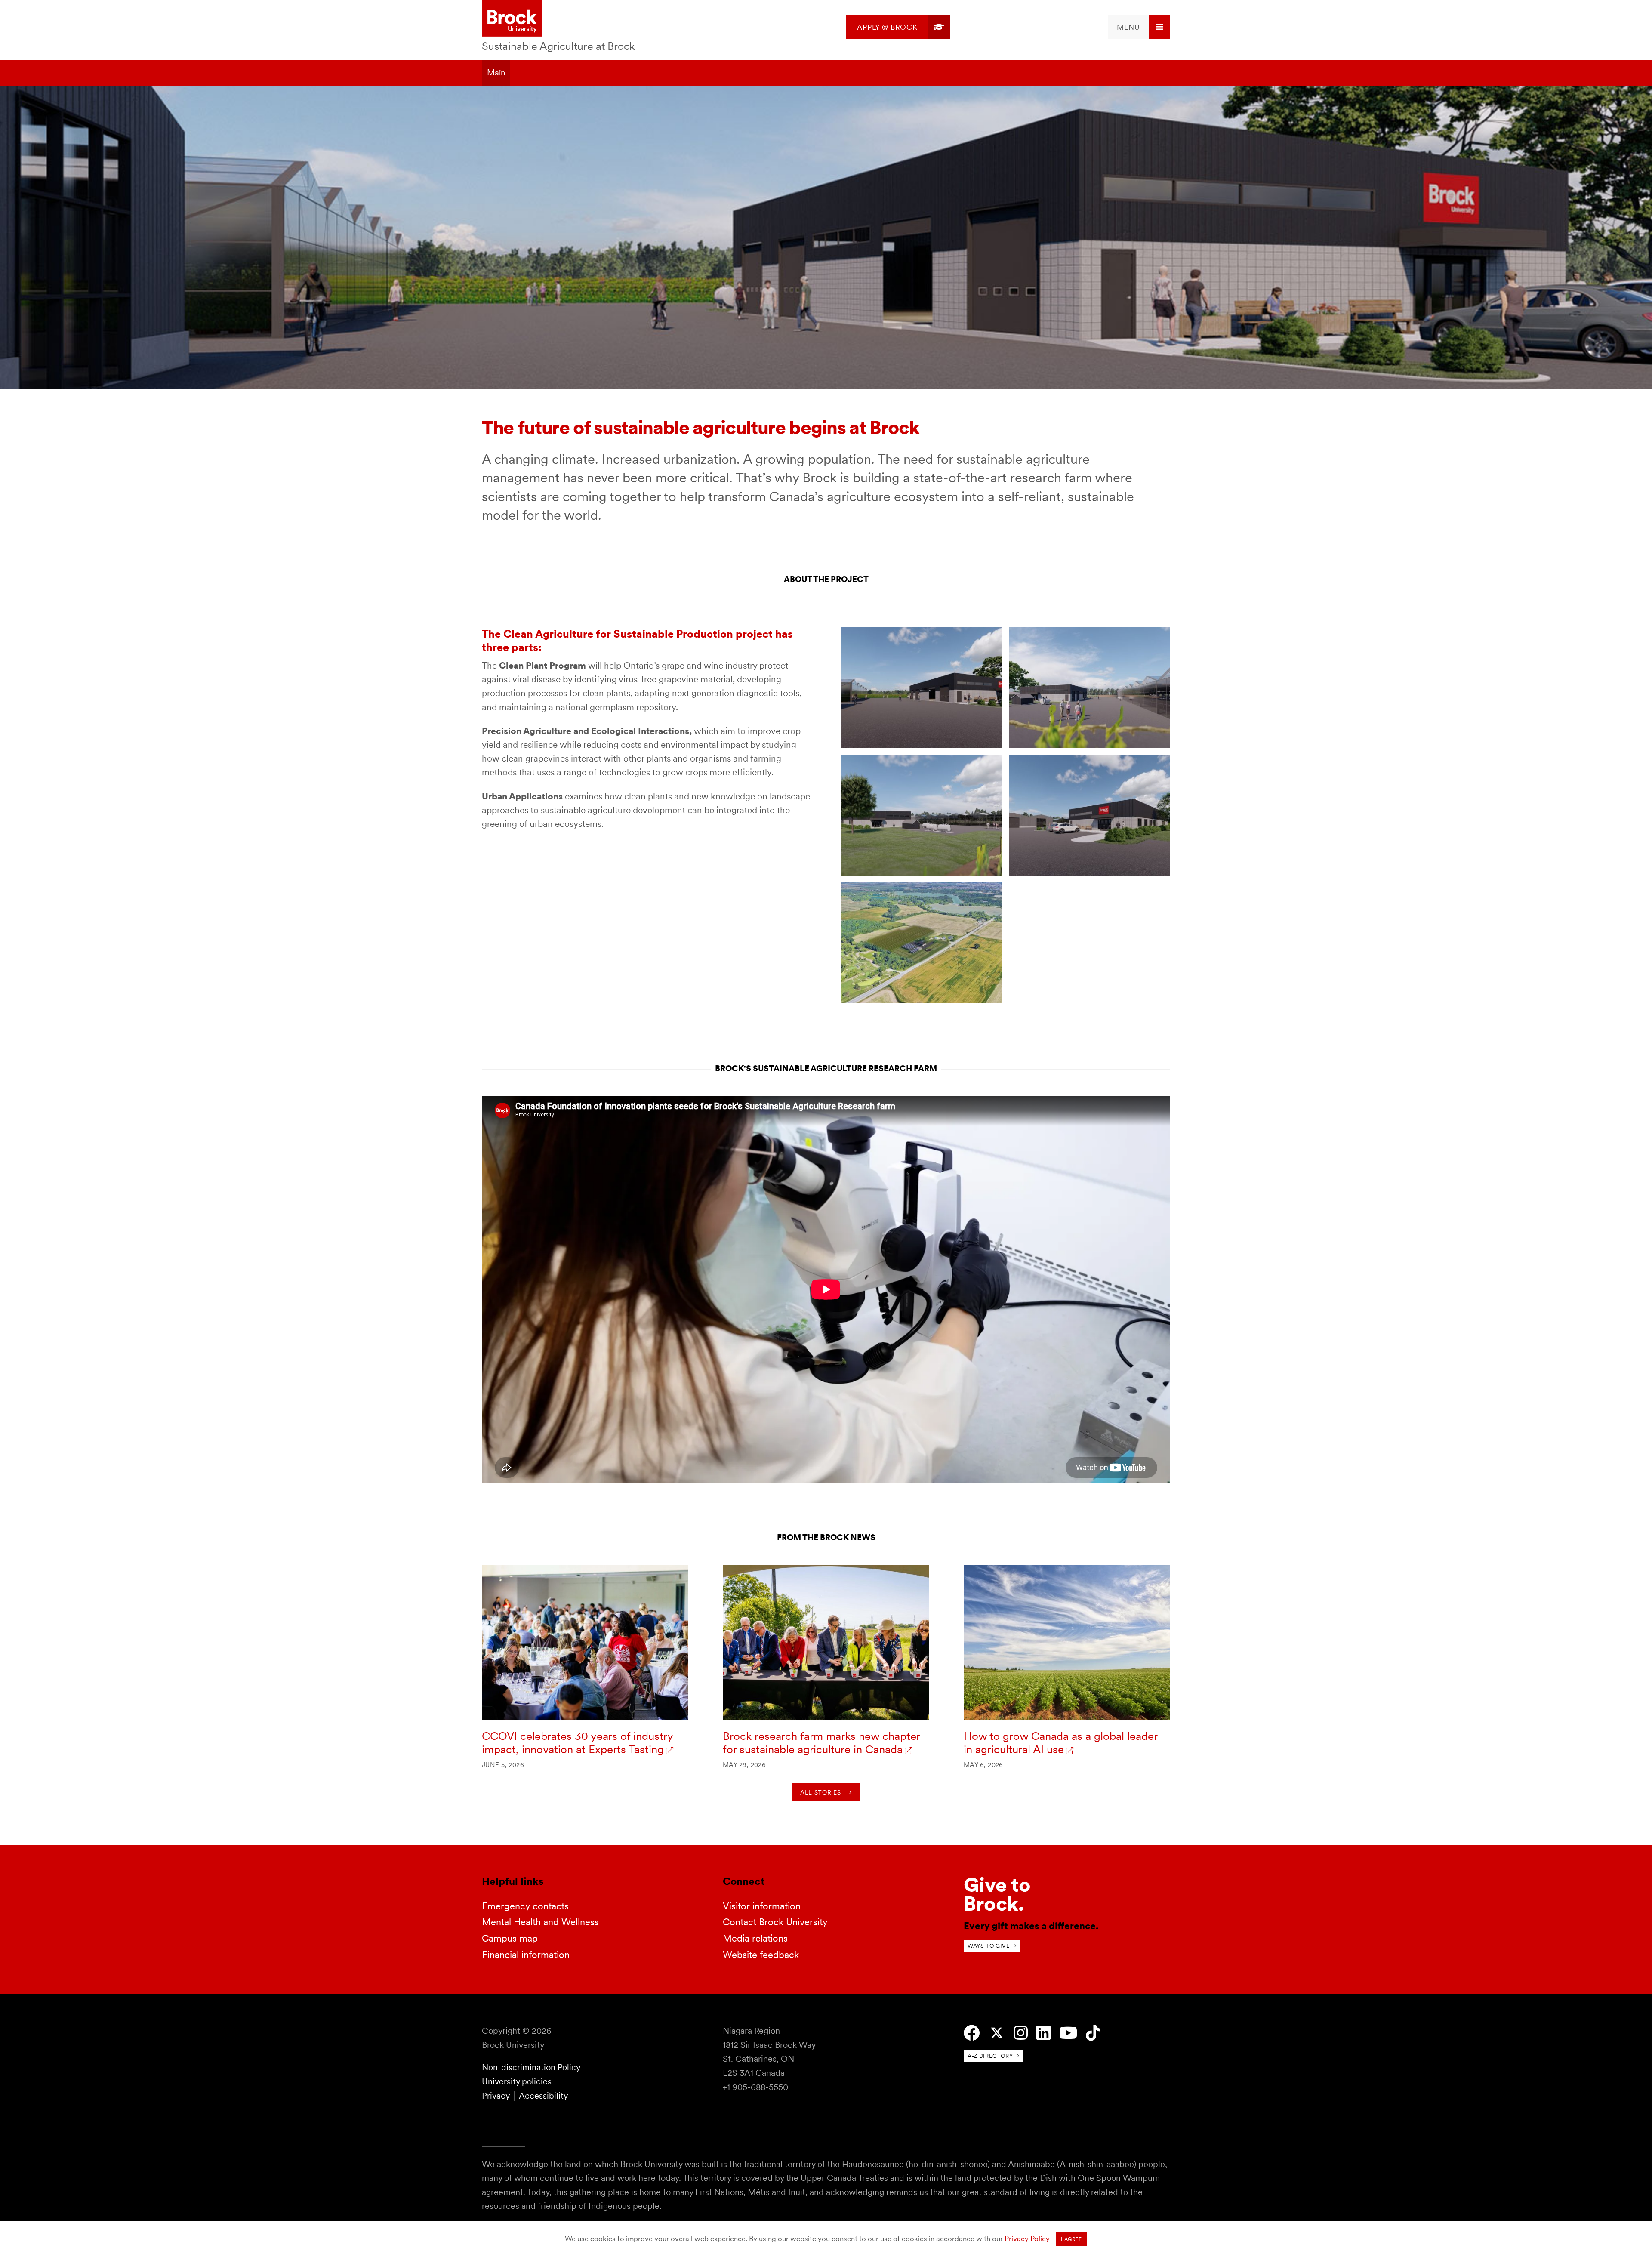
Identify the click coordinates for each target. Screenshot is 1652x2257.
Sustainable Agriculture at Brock (558, 46)
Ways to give (989, 1946)
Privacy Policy (1027, 2238)
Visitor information (762, 1906)
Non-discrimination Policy (531, 2067)
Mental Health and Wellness (540, 1922)
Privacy (496, 2096)
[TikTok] (1093, 2033)
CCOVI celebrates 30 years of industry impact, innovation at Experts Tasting (577, 1743)
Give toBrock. (997, 1894)
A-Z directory (990, 2056)
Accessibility (543, 2096)
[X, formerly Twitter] (997, 2033)
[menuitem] (898, 27)
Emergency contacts (525, 1906)
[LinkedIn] (1043, 2033)
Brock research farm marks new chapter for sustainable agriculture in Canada (821, 1743)
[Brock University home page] (512, 19)
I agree (1071, 2239)
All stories (820, 1792)
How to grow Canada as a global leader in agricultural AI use (1060, 1743)
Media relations (755, 1938)
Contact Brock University (775, 1922)
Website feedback (761, 1955)
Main (496, 72)
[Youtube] (1068, 2033)
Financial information (526, 1955)
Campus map (510, 1938)
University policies (517, 2081)
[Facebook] (972, 2033)
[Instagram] (1021, 2033)
